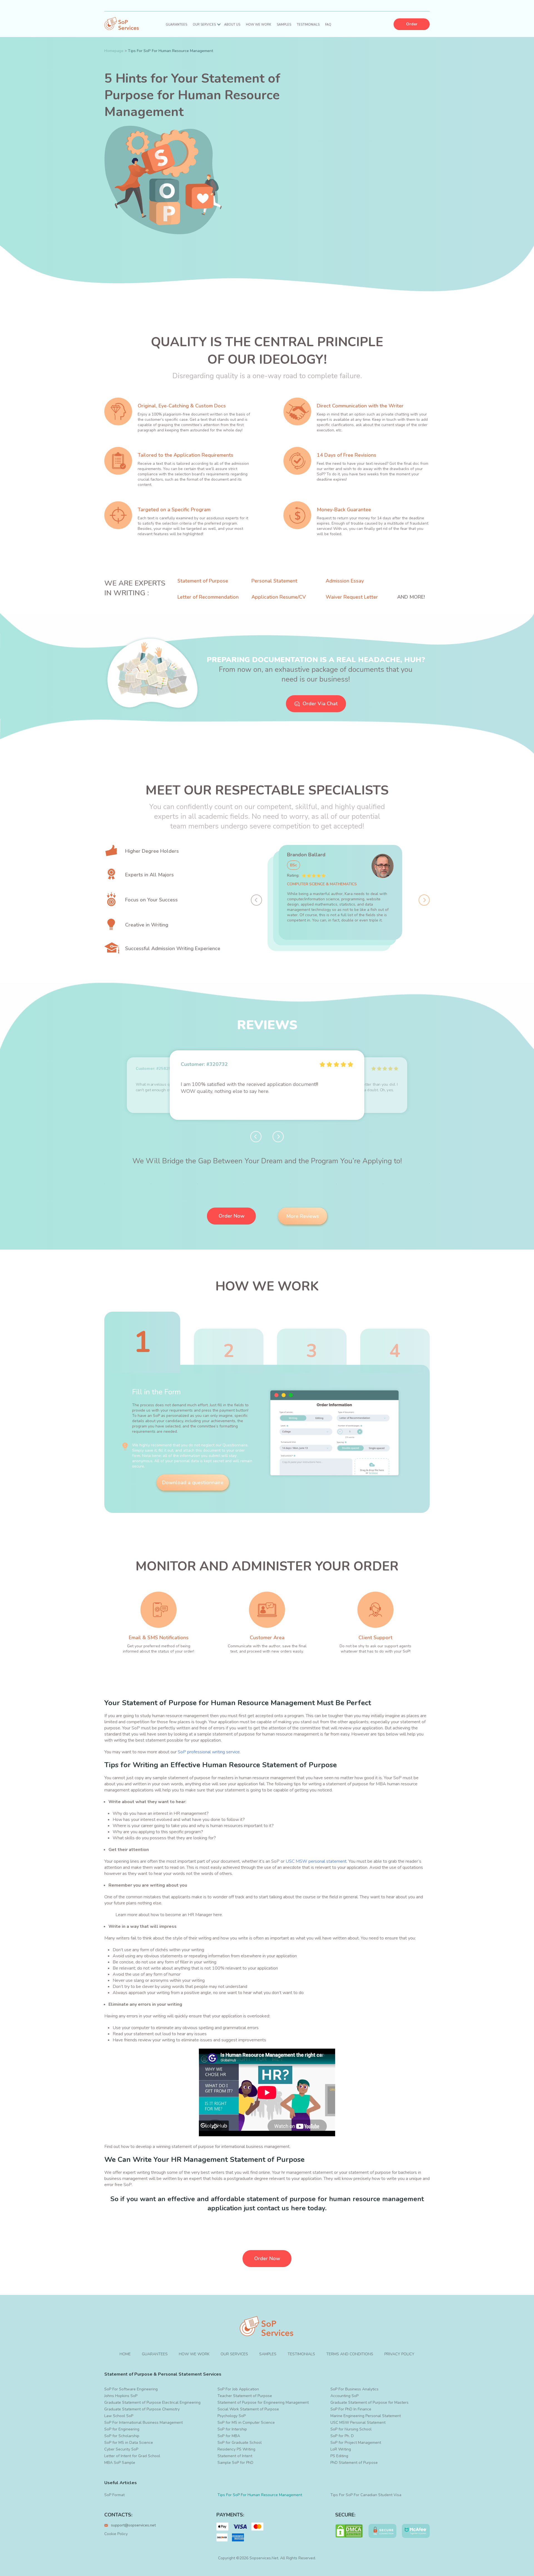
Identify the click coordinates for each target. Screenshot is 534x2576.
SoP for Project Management (356, 2443)
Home (125, 2354)
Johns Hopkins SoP (121, 2396)
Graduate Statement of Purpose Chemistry (142, 2409)
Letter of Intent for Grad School (132, 2456)
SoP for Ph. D (342, 2436)
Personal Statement (274, 581)
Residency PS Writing (236, 2449)
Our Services (204, 25)
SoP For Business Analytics (354, 2389)
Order (412, 24)
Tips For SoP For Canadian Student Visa (366, 2495)
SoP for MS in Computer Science (246, 2423)
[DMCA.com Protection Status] (349, 2531)
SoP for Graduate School (240, 2443)
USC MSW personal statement (316, 1861)
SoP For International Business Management (144, 2423)
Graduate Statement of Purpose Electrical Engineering (152, 2402)
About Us (232, 25)
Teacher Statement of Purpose (245, 2396)
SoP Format (114, 2495)
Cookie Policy (116, 2534)
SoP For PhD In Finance (351, 2409)
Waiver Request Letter (352, 597)
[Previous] (256, 900)
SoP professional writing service (209, 1752)
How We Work (259, 25)
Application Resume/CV (279, 597)
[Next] (424, 900)
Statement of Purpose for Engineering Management (263, 2402)
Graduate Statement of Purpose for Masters (369, 2402)
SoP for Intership (232, 2429)
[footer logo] (267, 2327)
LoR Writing (341, 2449)
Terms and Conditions (350, 2354)
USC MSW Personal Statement (358, 2423)
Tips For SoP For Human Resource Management (260, 2495)
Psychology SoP (232, 2416)
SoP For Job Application (238, 2389)
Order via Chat (320, 704)
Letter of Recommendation (208, 597)
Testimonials (308, 25)
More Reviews (303, 1216)
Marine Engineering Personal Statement (366, 2416)
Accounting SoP (344, 2396)
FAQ (328, 25)
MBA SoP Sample (120, 2463)
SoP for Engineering (122, 2429)
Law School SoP (119, 2416)
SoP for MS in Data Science (129, 2443)
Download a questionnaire (193, 1483)
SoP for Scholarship (122, 2436)
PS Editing (339, 2456)
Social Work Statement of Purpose (248, 2409)
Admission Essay (345, 581)
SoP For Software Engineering (131, 2389)
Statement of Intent (235, 2456)
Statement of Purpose (203, 581)
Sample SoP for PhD (235, 2463)
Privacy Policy (399, 2354)
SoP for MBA (229, 2436)
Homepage (114, 51)
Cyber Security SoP (121, 2449)
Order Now (232, 1216)
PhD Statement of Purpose (354, 2463)
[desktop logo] (122, 24)
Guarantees (176, 25)
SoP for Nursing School (351, 2429)
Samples (284, 25)
